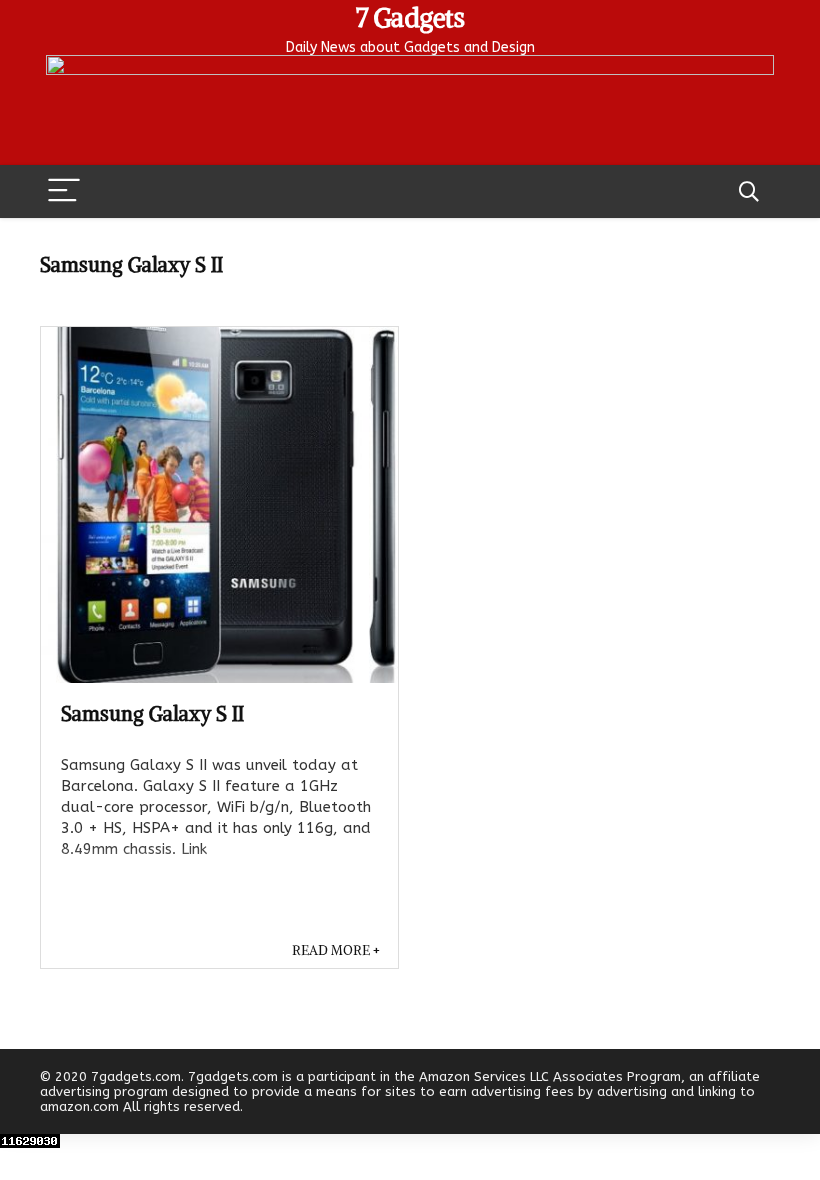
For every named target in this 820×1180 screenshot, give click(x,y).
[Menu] (64, 191)
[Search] (749, 191)
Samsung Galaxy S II (152, 713)
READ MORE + (336, 950)
